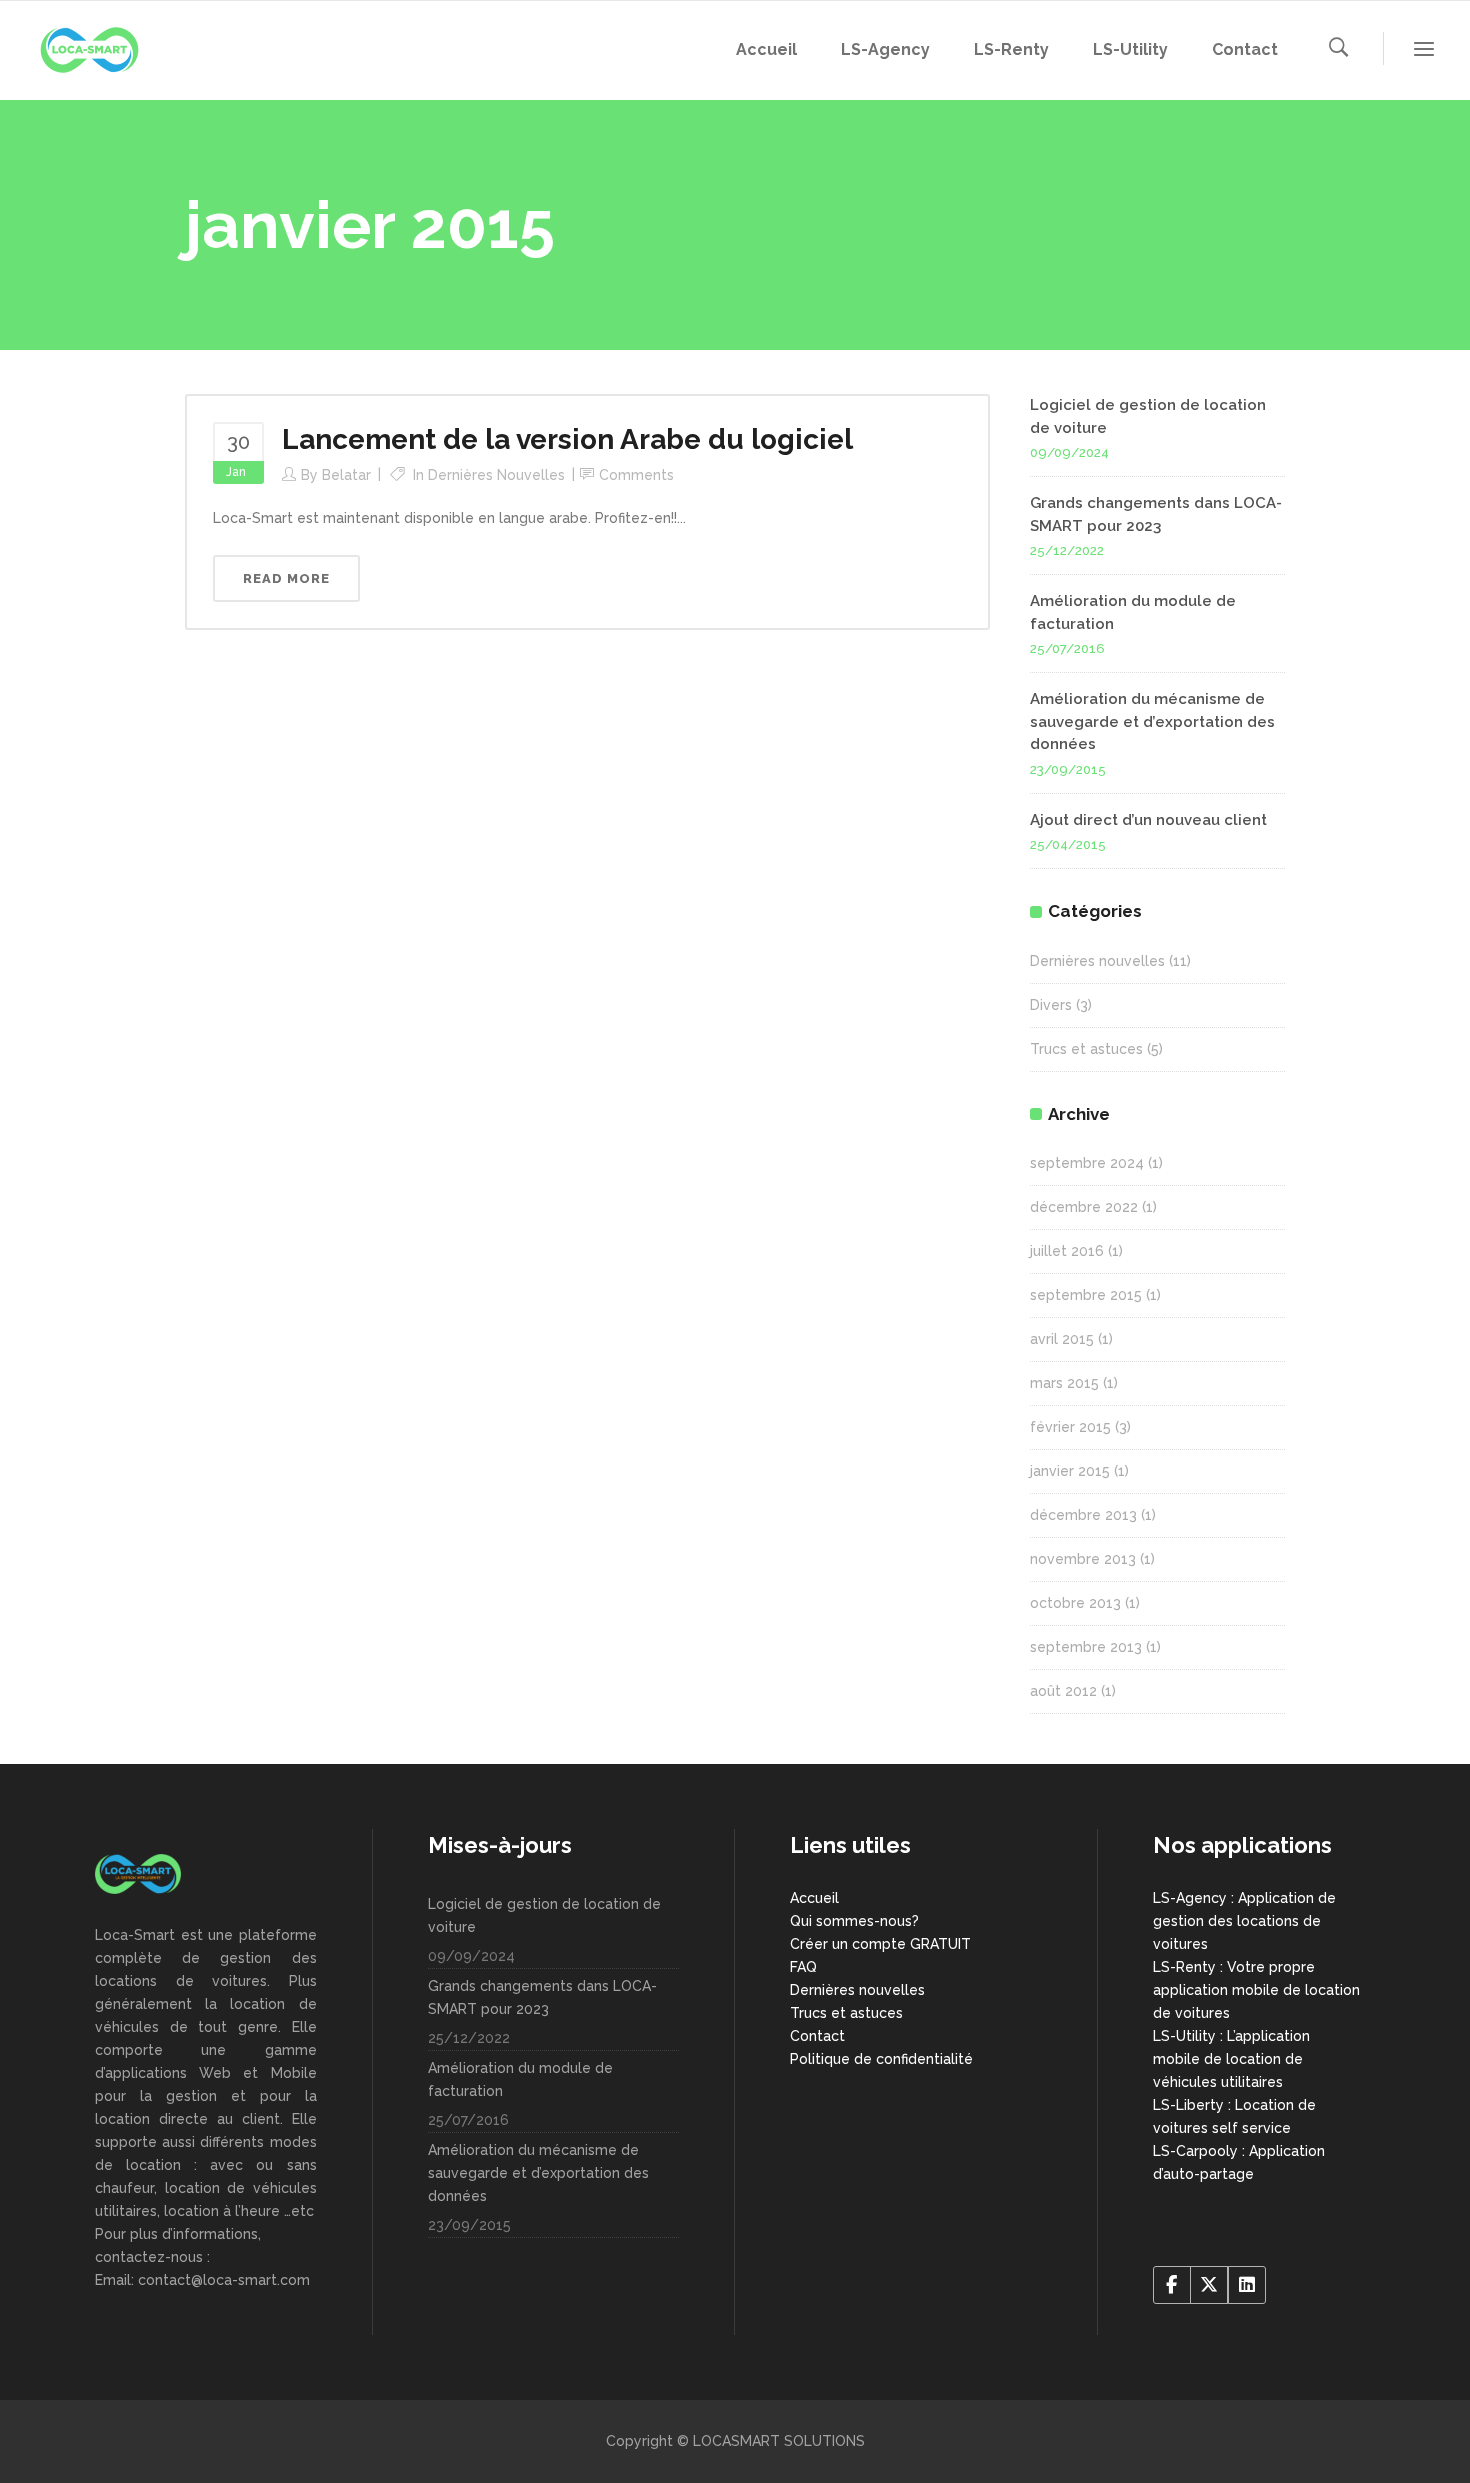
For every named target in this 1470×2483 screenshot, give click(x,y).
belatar (346, 475)
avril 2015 (1062, 1339)
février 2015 (1070, 1427)
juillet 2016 (1067, 1251)
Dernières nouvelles (496, 475)
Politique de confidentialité (881, 2059)
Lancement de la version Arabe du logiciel (567, 439)
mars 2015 (1064, 1383)
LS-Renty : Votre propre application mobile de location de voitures (1256, 1990)
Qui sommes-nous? (854, 1921)
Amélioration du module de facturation (520, 2079)
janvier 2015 (1070, 1471)
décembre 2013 (1083, 1515)
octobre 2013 (1075, 1603)
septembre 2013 (1086, 1647)
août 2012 (1063, 1691)
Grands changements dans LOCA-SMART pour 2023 (542, 1997)
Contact (817, 2036)
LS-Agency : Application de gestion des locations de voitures (1244, 1921)
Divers (1051, 1005)
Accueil (814, 1898)
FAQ (803, 1967)
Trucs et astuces (1086, 1049)
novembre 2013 (1083, 1559)
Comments (636, 475)
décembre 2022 (1084, 1207)
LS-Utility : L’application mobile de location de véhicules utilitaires (1231, 2059)
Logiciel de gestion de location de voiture (544, 1915)
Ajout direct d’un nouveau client (1148, 820)
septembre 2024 (1087, 1163)
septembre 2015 (1086, 1295)
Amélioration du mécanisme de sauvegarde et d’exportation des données (1152, 721)
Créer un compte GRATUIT (880, 1944)
